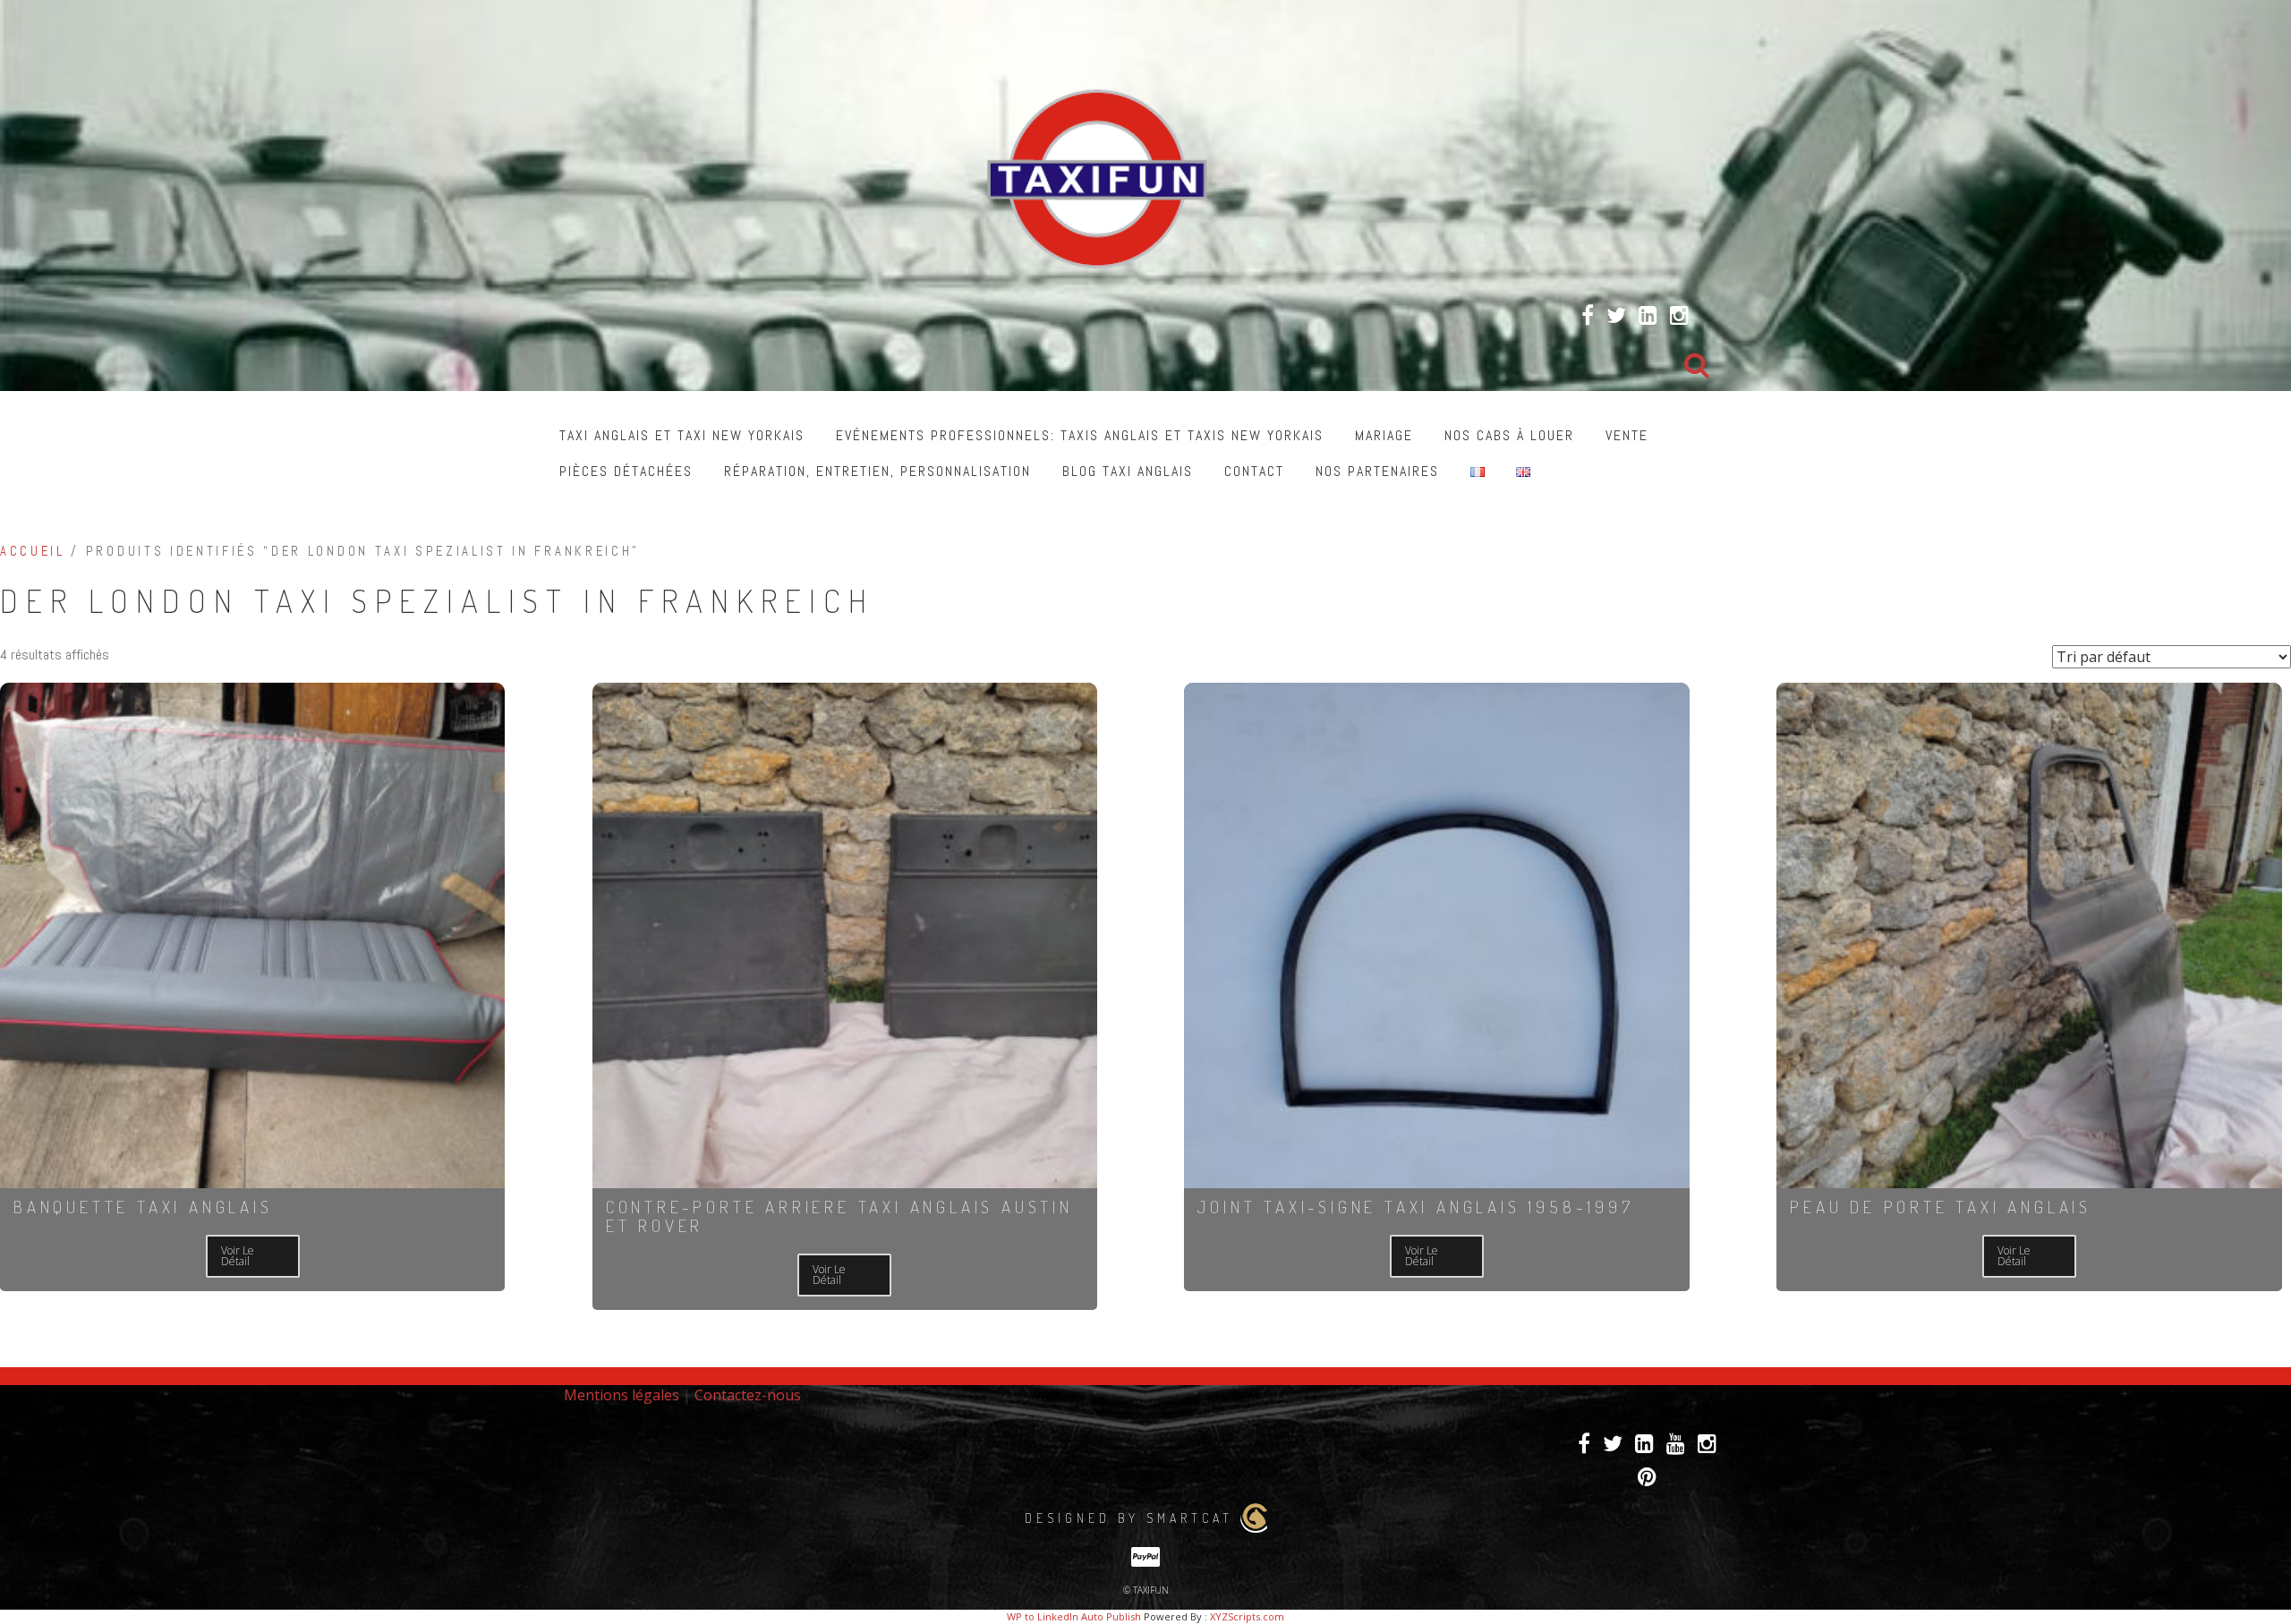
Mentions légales (622, 1395)
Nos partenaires (1377, 471)
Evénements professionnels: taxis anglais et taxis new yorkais (1080, 435)
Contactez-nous (748, 1395)
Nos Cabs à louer (1509, 435)
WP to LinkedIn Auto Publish (1074, 1616)
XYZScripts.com (1247, 1616)
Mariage (1384, 435)
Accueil (33, 551)
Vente (1627, 435)
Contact (1254, 471)
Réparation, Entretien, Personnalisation (877, 471)
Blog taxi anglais (1128, 471)
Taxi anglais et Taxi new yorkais (682, 435)
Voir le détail (238, 1256)
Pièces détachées (626, 471)
